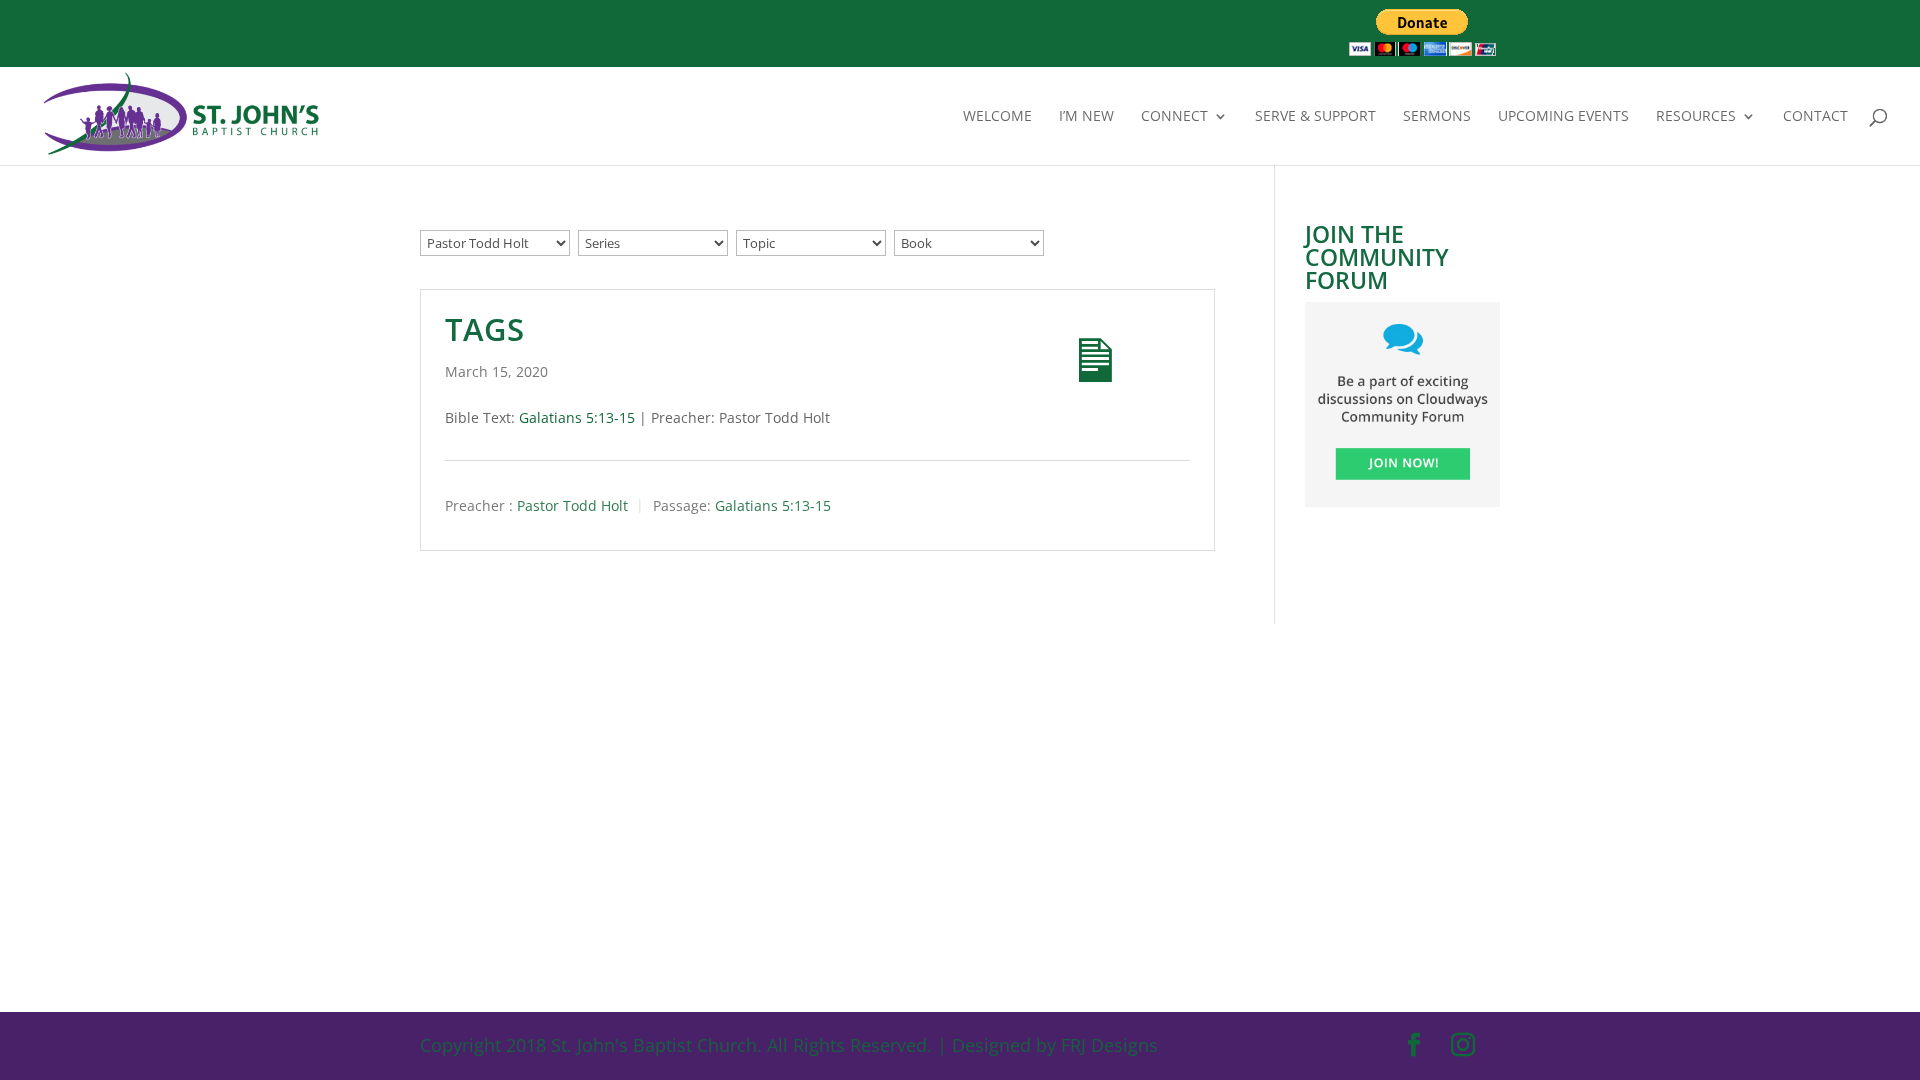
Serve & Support (1315, 117)
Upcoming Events (1563, 117)
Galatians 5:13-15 (577, 417)
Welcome (997, 117)
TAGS (484, 329)
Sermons (1437, 117)
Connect (1174, 117)
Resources (1696, 117)
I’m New (1086, 117)
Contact (1815, 117)
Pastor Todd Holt (572, 506)
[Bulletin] (1078, 343)
